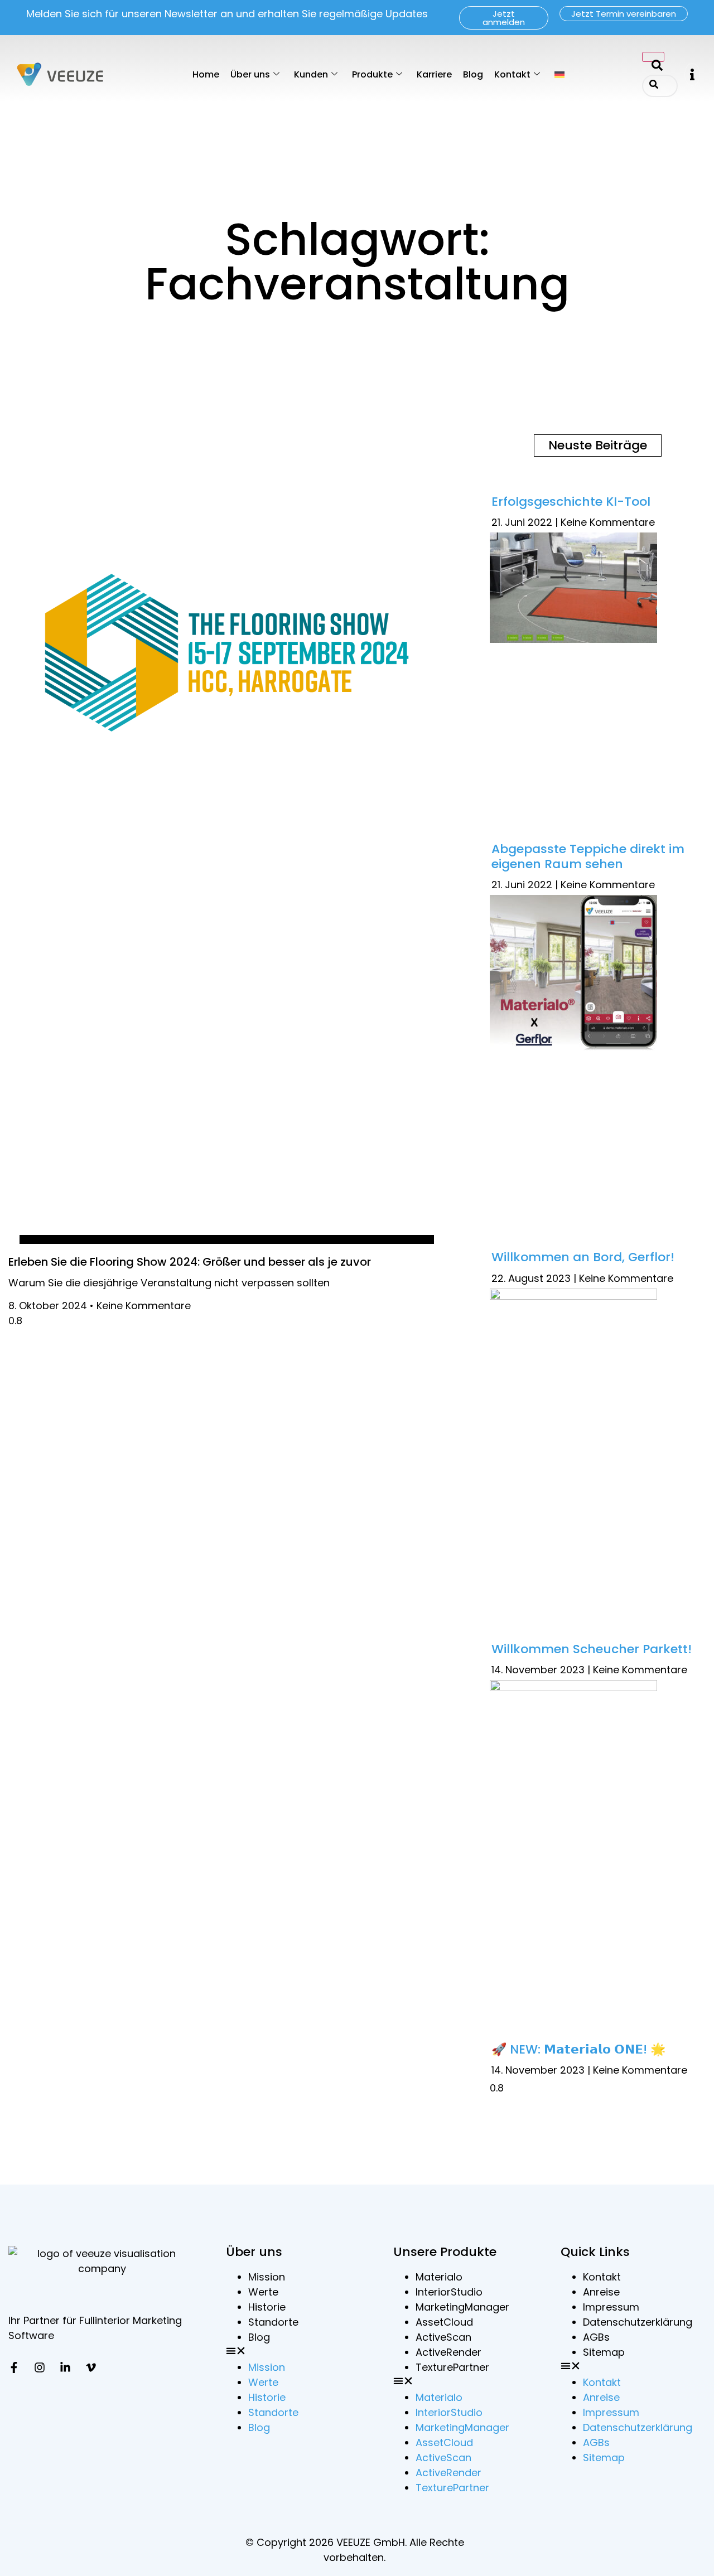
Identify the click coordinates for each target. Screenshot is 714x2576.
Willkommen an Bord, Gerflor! (583, 1257)
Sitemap (604, 2352)
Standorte (273, 2322)
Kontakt (512, 74)
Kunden (311, 74)
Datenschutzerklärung (638, 2322)
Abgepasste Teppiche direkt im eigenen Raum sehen (588, 856)
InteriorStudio (449, 2292)
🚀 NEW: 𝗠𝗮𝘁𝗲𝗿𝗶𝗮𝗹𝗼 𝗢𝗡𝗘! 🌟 (578, 2049)
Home (206, 74)
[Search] (654, 86)
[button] (692, 74)
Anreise (601, 2292)
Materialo (439, 2277)
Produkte (372, 74)
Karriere (434, 74)
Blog (473, 74)
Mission (267, 2277)
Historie (267, 2307)
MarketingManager (462, 2307)
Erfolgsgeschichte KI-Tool (571, 502)
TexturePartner (452, 2367)
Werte (263, 2292)
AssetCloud (444, 2322)
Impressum (611, 2307)
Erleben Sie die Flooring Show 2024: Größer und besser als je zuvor (190, 1262)
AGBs (596, 2337)
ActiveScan (443, 2337)
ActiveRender (448, 2352)
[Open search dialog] (653, 57)
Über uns (250, 74)
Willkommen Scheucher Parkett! (592, 1649)
